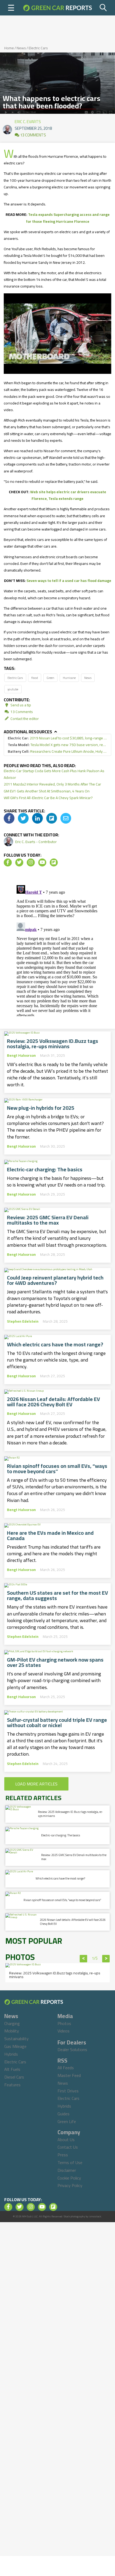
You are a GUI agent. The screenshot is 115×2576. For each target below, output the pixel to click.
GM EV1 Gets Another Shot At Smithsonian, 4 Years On (47, 791)
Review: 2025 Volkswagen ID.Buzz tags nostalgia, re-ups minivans (53, 1044)
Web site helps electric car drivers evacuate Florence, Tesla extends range (68, 495)
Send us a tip (20, 705)
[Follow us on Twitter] (19, 862)
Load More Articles (36, 1784)
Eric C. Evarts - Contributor (36, 842)
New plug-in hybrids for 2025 (41, 1108)
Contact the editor (24, 719)
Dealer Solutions (72, 2050)
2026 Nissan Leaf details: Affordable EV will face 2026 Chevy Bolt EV (53, 1402)
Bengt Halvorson (21, 1055)
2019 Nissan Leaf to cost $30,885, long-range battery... (57, 738)
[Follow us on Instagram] (31, 862)
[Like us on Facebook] (8, 862)
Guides (64, 2114)
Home (9, 48)
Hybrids (11, 2054)
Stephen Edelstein (23, 1321)
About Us (66, 2140)
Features (12, 2085)
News (21, 48)
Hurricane (69, 678)
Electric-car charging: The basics (45, 1169)
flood (35, 678)
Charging (12, 2023)
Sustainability (16, 2039)
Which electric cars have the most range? (55, 1344)
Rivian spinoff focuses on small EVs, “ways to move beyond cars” (57, 1469)
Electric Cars (38, 48)
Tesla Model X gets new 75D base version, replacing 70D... (57, 745)
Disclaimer (67, 2170)
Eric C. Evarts (28, 120)
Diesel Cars (14, 2077)
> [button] (106, 1959)
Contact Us (68, 2147)
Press (63, 2155)
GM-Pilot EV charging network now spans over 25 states (55, 1662)
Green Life (67, 2121)
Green (50, 678)
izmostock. (95, 2216)
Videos (64, 2031)
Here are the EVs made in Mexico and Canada (50, 1536)
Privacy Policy (70, 2185)
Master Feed (69, 2075)
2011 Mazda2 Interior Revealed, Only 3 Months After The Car (52, 784)
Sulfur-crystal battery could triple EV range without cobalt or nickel (57, 1723)
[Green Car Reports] (57, 8)
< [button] (84, 1959)
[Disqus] (57, 950)
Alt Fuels (12, 2069)
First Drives (68, 2091)
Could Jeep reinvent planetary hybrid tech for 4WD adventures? (55, 1280)
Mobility (12, 2031)
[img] (9, 818)
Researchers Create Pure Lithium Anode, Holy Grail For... (57, 752)
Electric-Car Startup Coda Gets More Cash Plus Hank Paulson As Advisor (54, 774)
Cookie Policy (69, 2178)
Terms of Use (70, 2162)
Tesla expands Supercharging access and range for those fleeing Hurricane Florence (68, 218)
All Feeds (66, 2068)
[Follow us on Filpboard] (54, 862)
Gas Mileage (15, 2046)
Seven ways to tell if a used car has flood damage (69, 581)
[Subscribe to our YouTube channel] (42, 862)
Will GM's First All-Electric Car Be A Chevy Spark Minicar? (48, 798)
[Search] (103, 8)
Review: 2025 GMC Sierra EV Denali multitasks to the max (48, 1220)
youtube (13, 689)
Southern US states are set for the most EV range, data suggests (57, 1595)
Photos (64, 2023)
